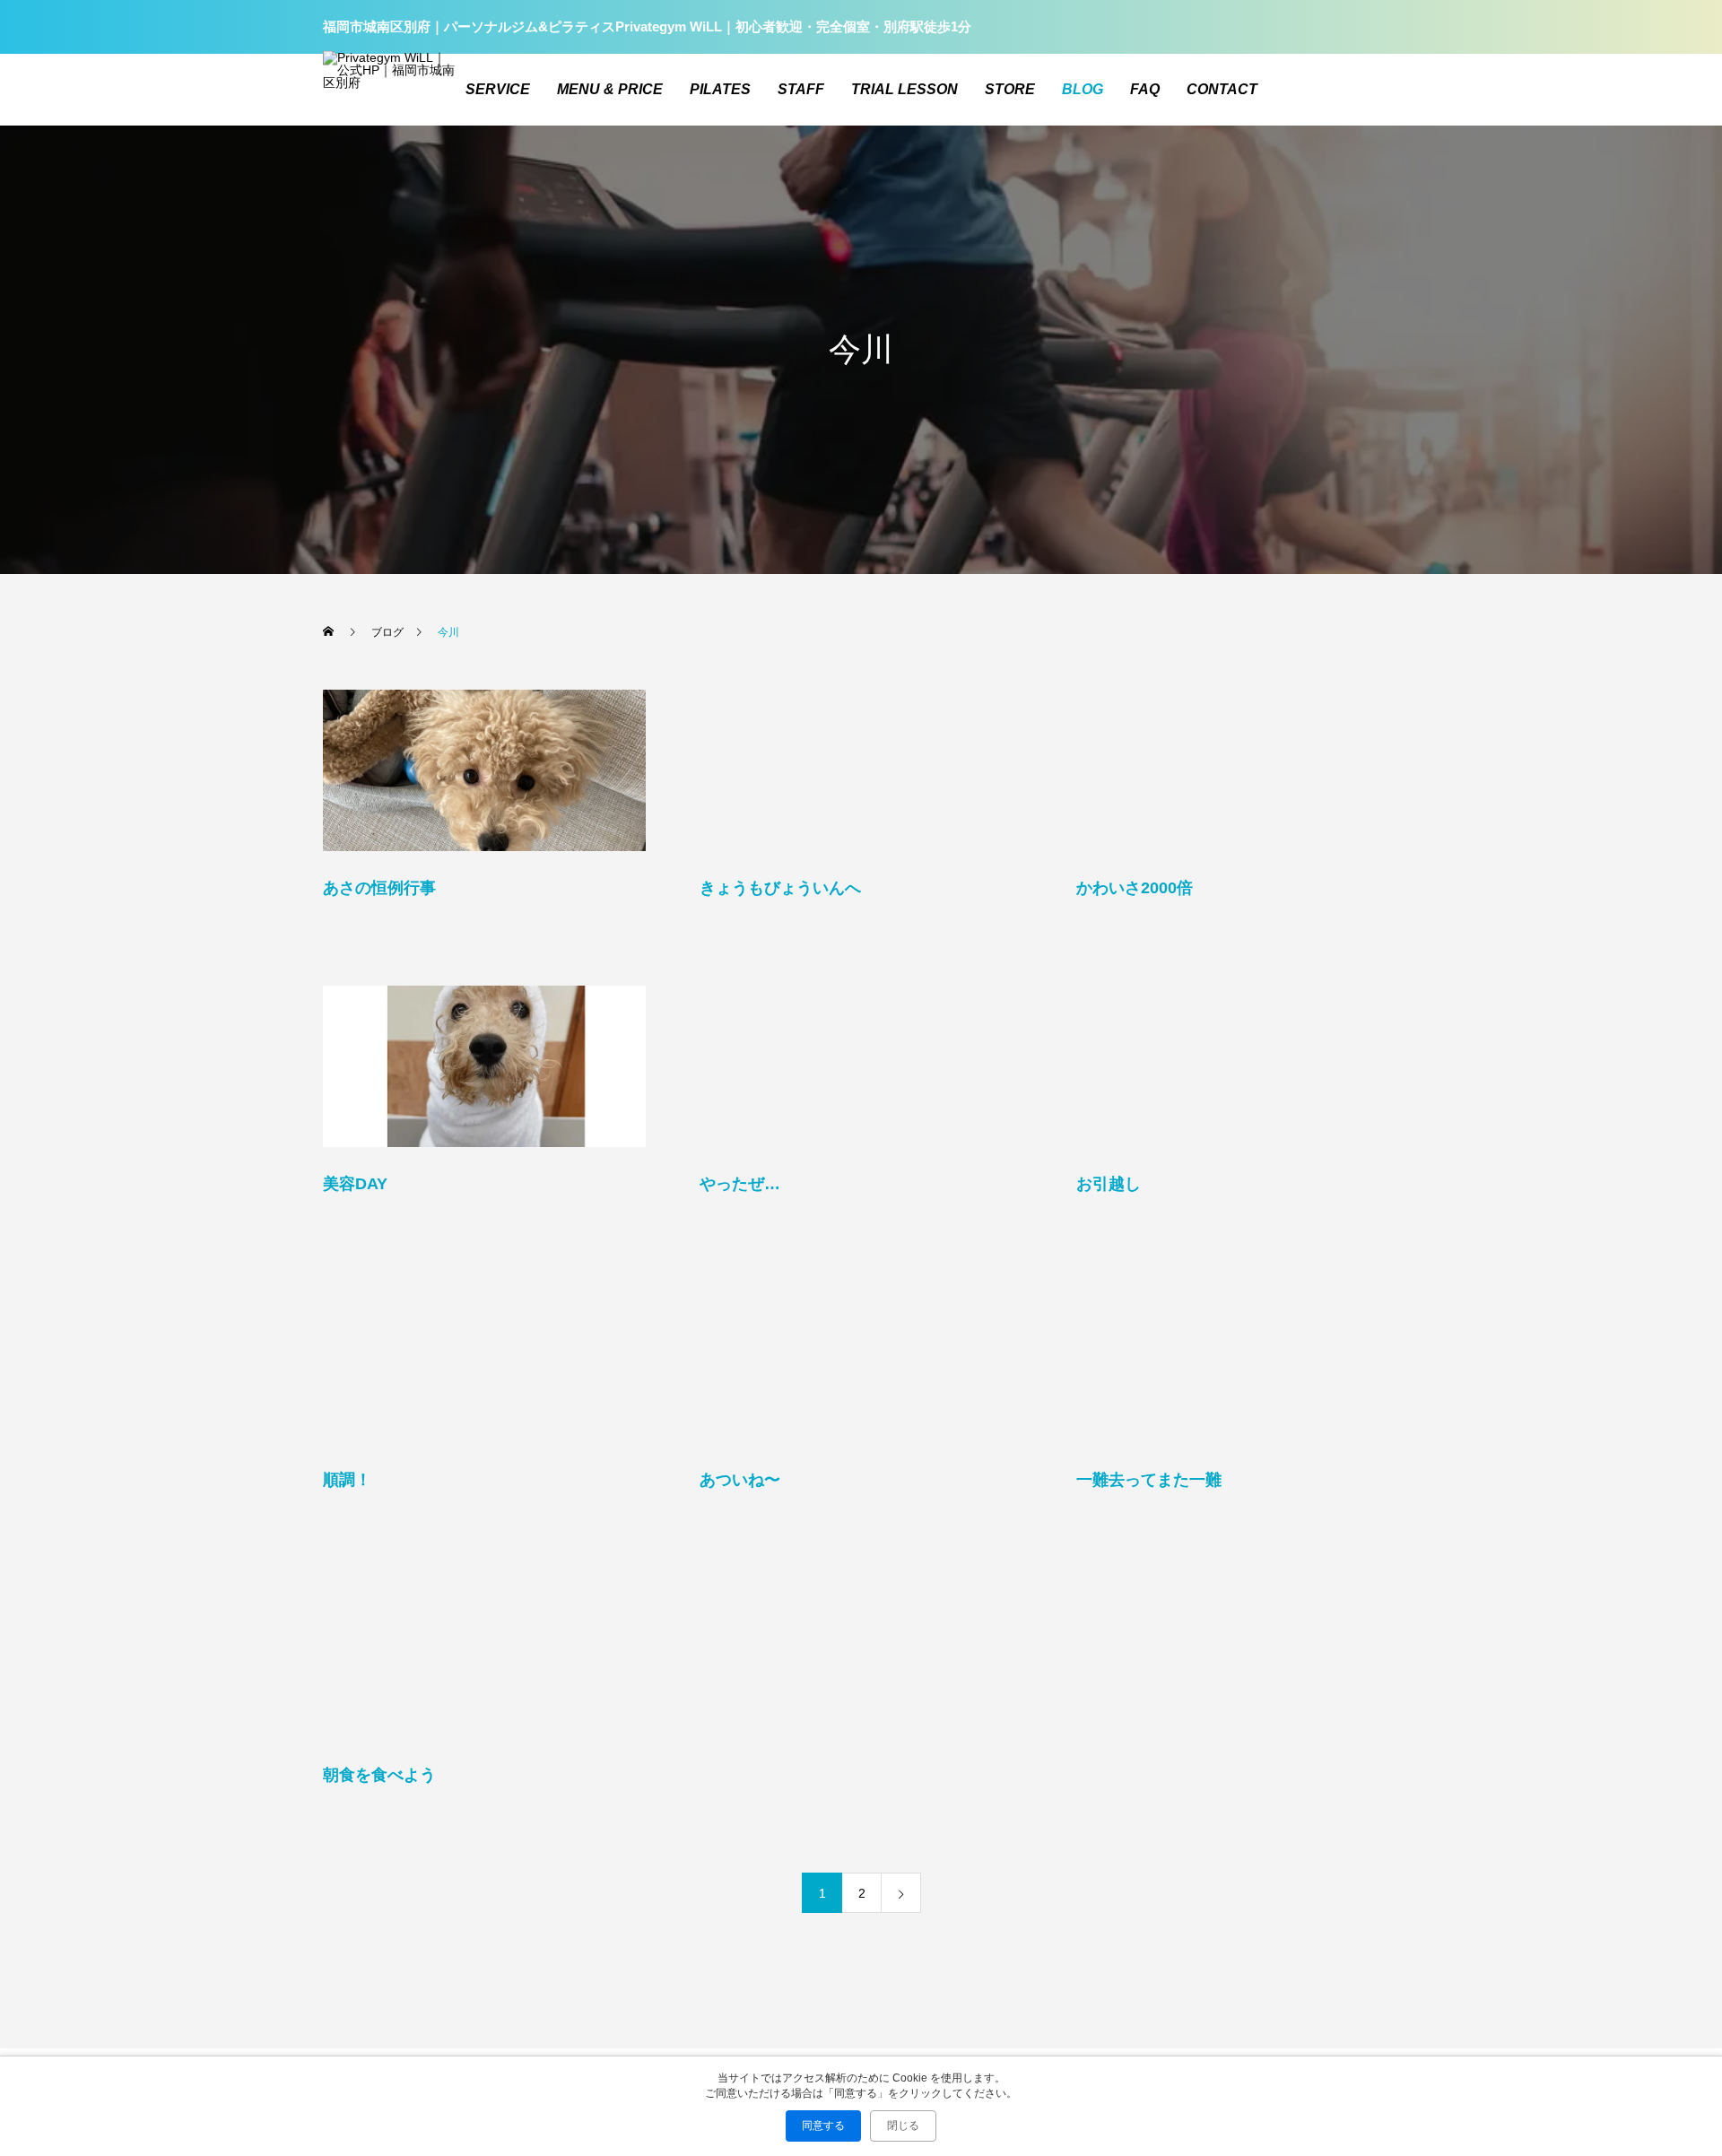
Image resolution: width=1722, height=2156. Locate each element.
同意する (823, 2126)
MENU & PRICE (610, 89)
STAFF (801, 89)
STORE (1010, 89)
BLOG (1083, 89)
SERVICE (498, 89)
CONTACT (1222, 89)
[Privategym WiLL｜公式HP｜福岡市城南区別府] (390, 90)
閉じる (903, 2126)
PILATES (720, 89)
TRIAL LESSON (904, 89)
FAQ (1145, 89)
